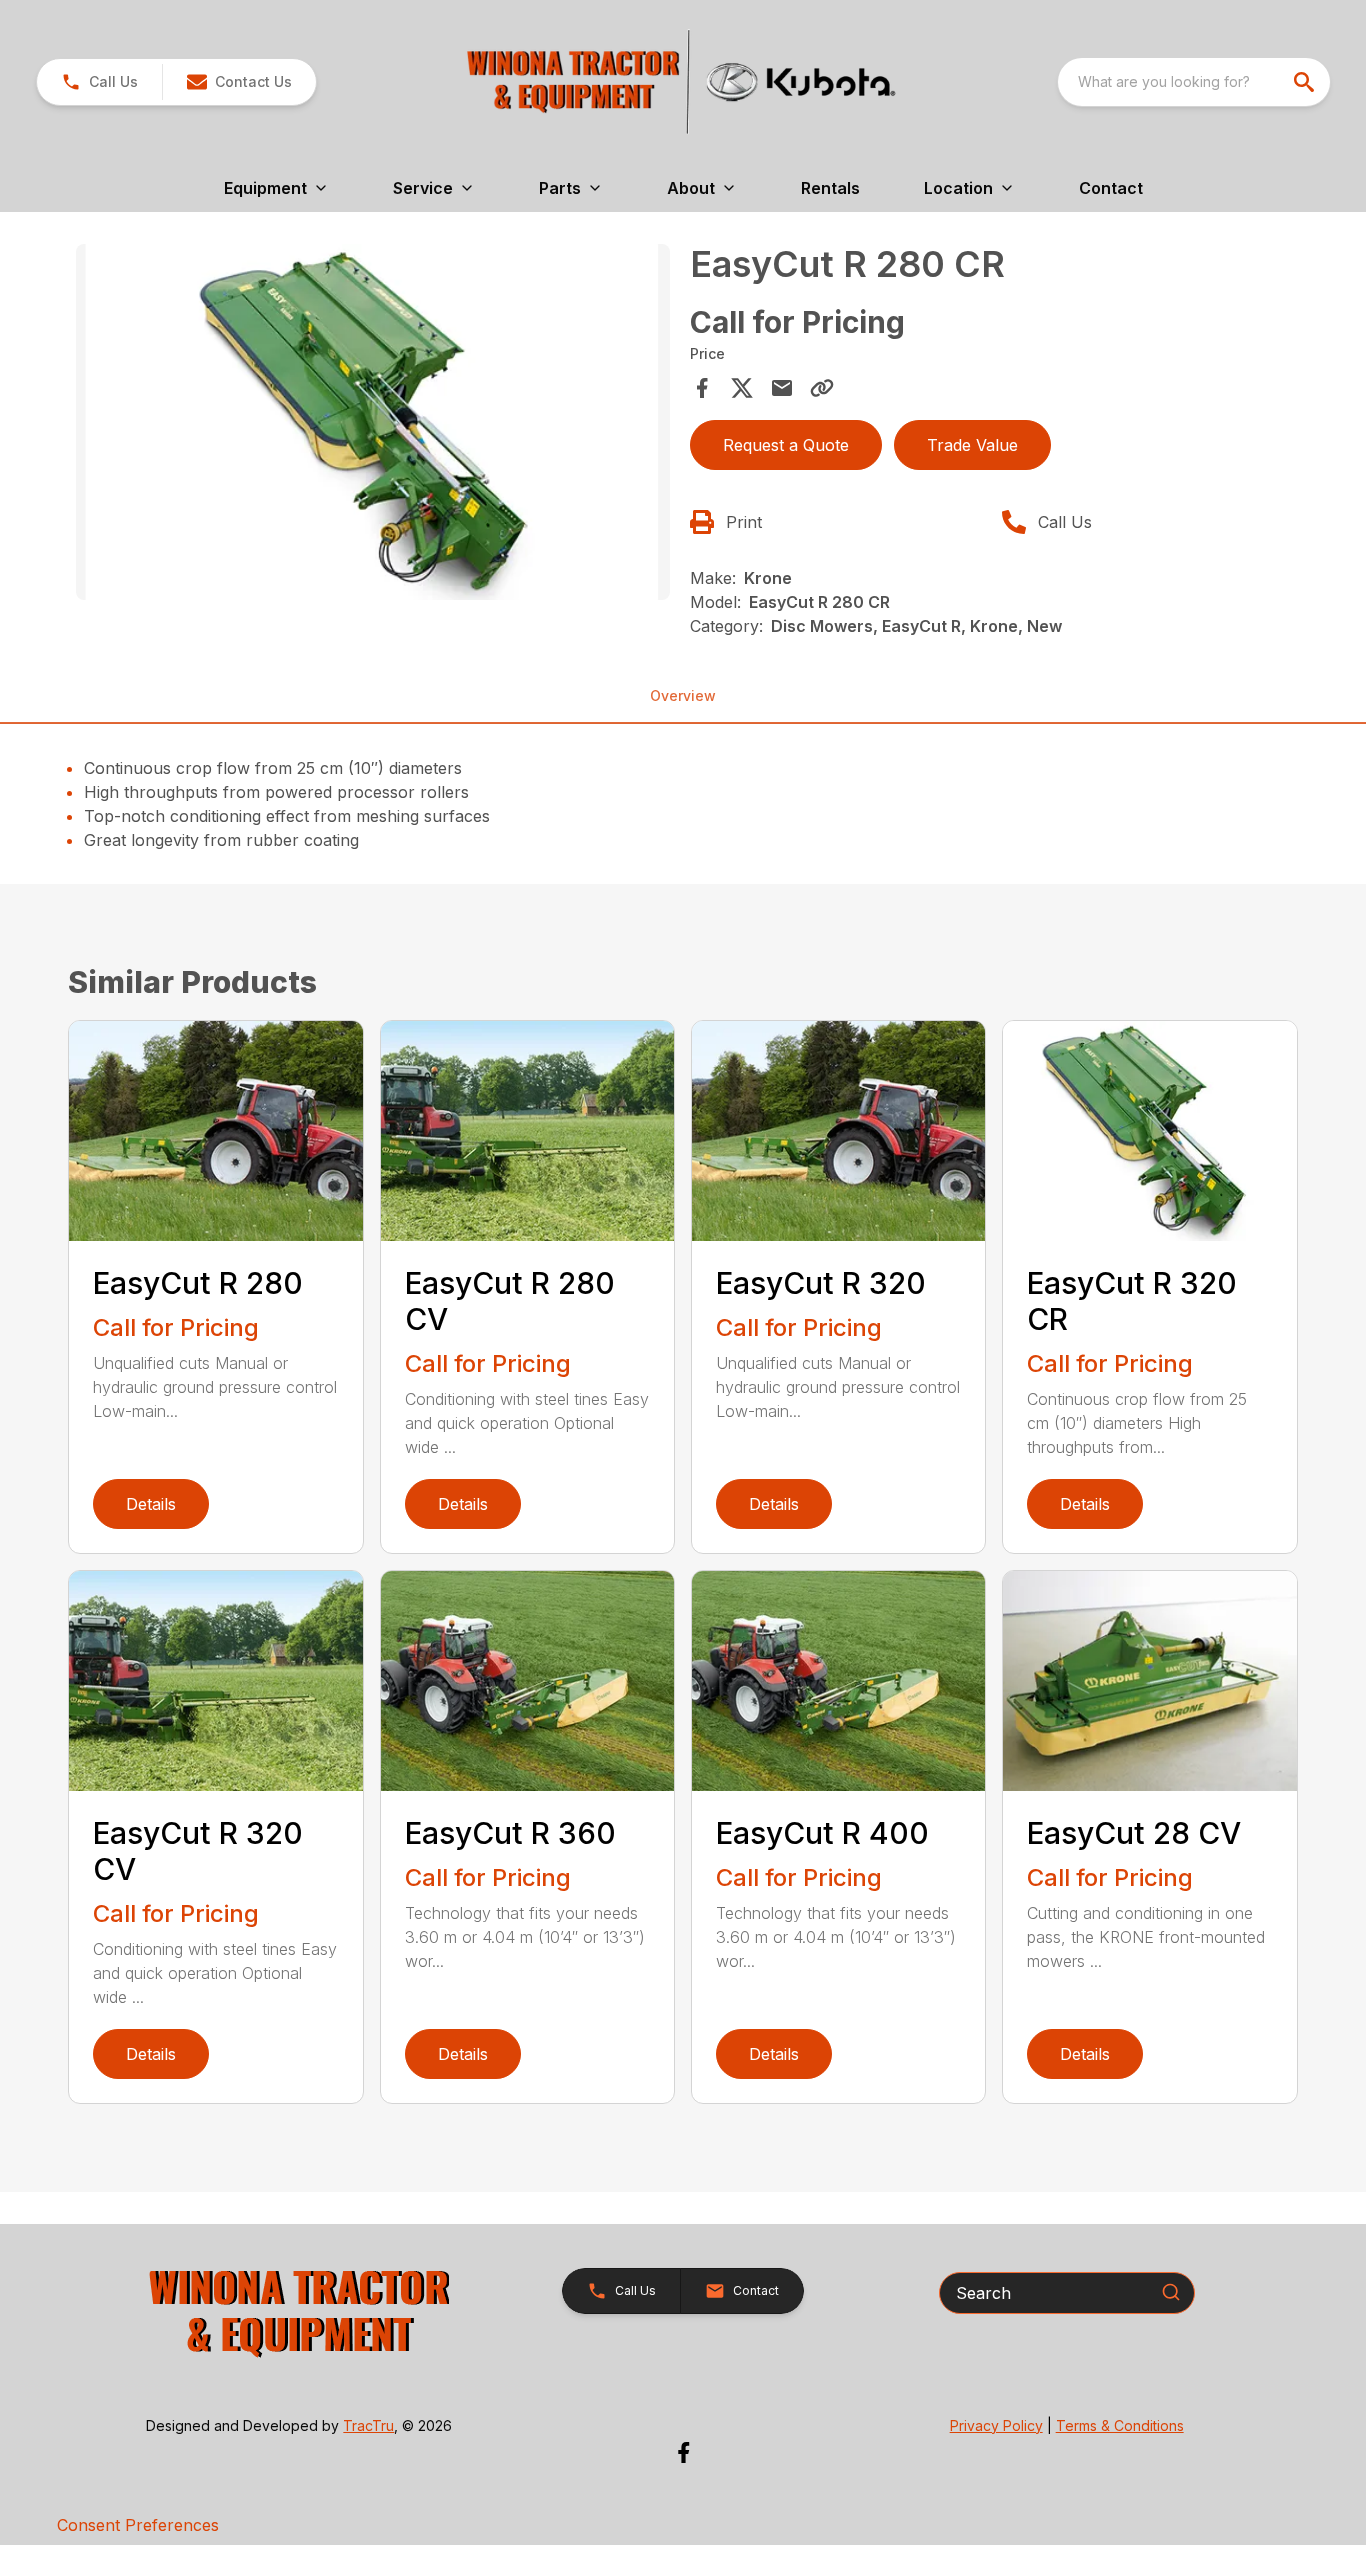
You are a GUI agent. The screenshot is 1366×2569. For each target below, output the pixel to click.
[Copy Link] (822, 388)
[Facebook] (683, 2452)
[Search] (1171, 2292)
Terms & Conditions (1120, 2425)
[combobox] (1194, 82)
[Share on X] (742, 388)
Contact (1111, 188)
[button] (99, 82)
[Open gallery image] (372, 422)
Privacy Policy (996, 2425)
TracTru (368, 2425)
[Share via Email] (782, 388)
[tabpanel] (372, 425)
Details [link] (151, 1504)
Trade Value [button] (972, 445)
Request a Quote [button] (786, 445)
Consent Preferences (138, 2525)
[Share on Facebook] (702, 388)
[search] (1306, 82)
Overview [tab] (683, 695)
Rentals (830, 188)
